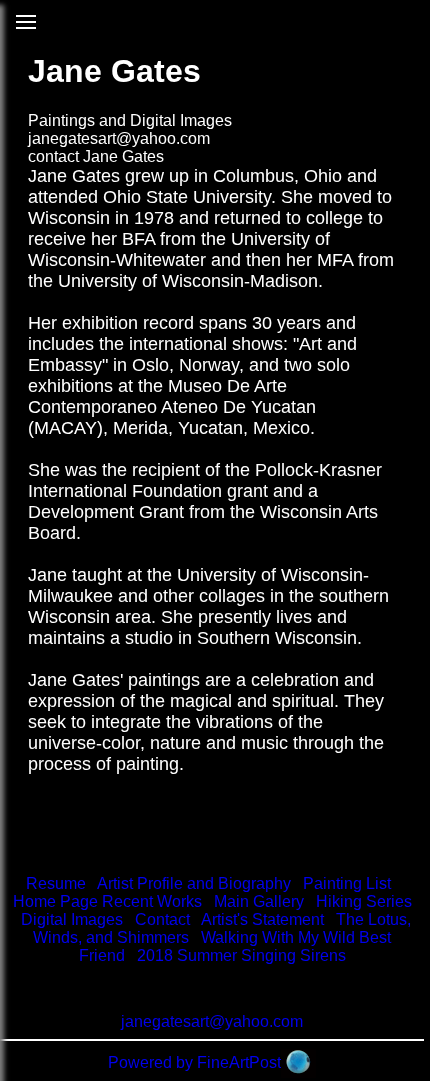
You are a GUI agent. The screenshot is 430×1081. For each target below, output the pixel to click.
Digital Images (72, 919)
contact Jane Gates (96, 156)
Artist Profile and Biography (194, 883)
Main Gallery (259, 901)
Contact (162, 919)
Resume (56, 883)
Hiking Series (364, 901)
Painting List (347, 883)
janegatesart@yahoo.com (119, 138)
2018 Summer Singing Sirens (241, 955)
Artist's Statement (262, 919)
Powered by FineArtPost (194, 1062)
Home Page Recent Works (107, 901)
